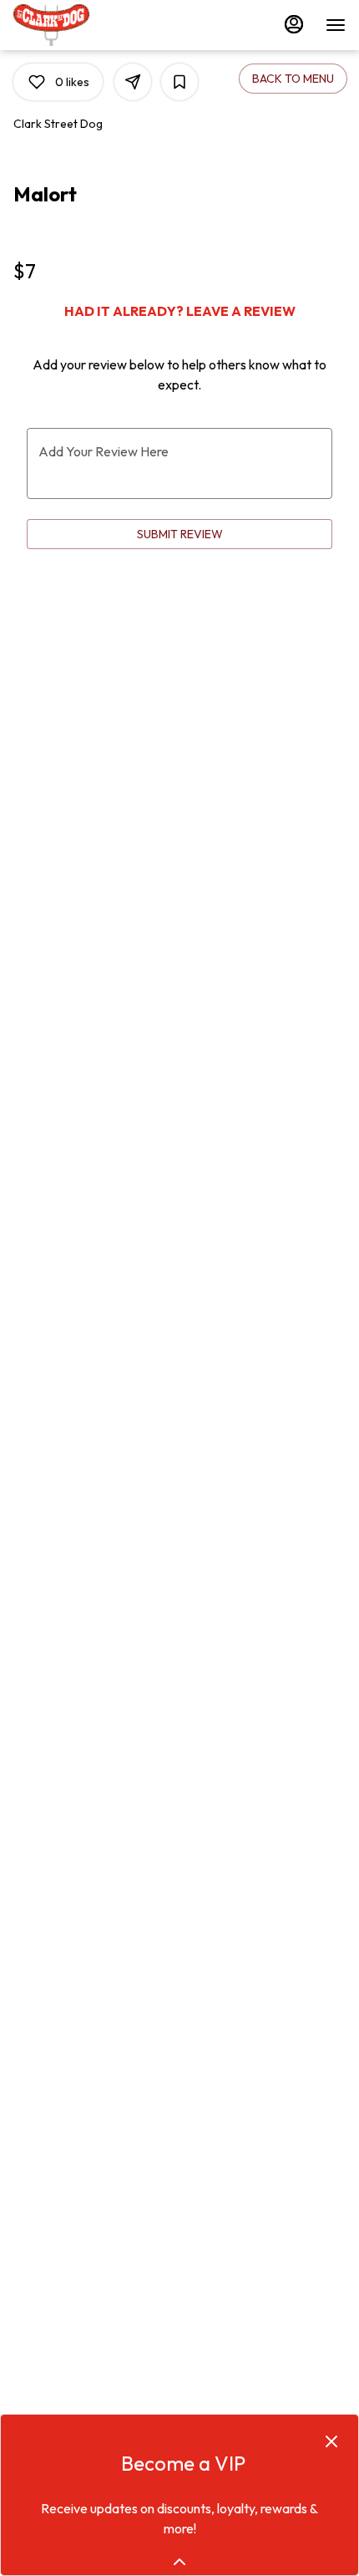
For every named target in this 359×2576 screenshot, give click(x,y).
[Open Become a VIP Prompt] (179, 2562)
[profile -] (294, 24)
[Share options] (133, 82)
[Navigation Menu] (336, 25)
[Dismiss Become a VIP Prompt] (331, 2441)
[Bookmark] (179, 82)
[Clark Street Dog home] (88, 25)
